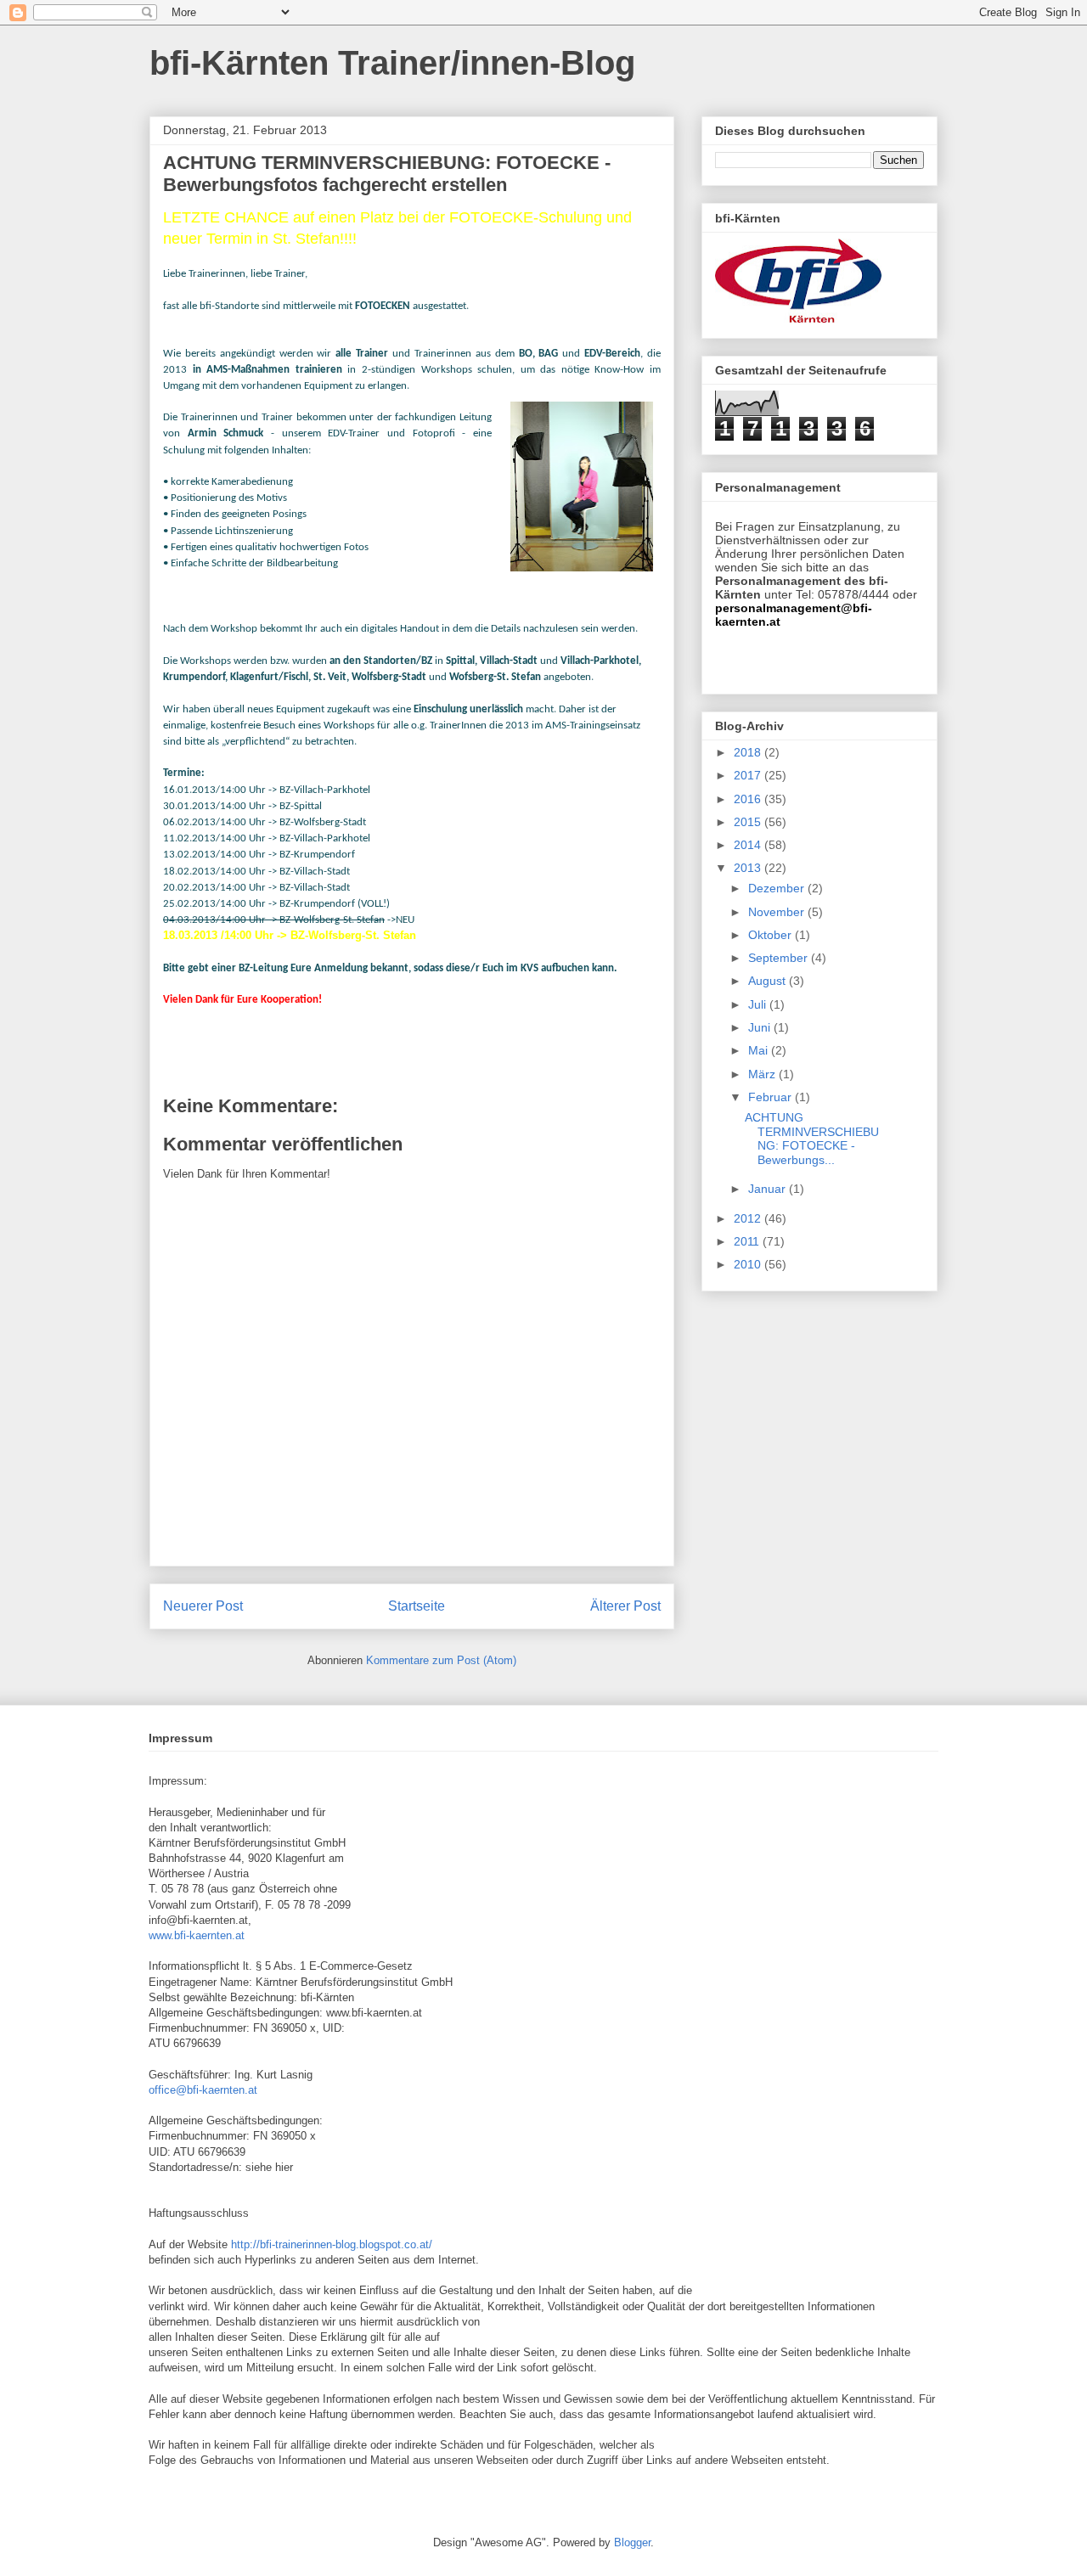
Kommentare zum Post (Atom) (441, 1660)
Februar (772, 1097)
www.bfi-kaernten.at (197, 1935)
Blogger (632, 2542)
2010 (749, 1264)
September (780, 958)
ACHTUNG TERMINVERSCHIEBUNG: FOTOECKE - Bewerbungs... (812, 1139)
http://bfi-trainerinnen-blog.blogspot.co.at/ (332, 2244)
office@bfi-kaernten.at (203, 2090)
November (778, 912)
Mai (760, 1050)
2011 (748, 1241)
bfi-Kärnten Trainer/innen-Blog (392, 63)
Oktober (772, 935)
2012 (749, 1218)
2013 (749, 868)
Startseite (417, 1606)
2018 (749, 752)
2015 (749, 822)
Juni (761, 1027)
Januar (769, 1189)
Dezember (778, 888)
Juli (759, 1004)
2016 (749, 799)
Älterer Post (625, 1606)
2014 (749, 845)
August (769, 981)
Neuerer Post (203, 1606)
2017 (749, 775)
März (763, 1074)
